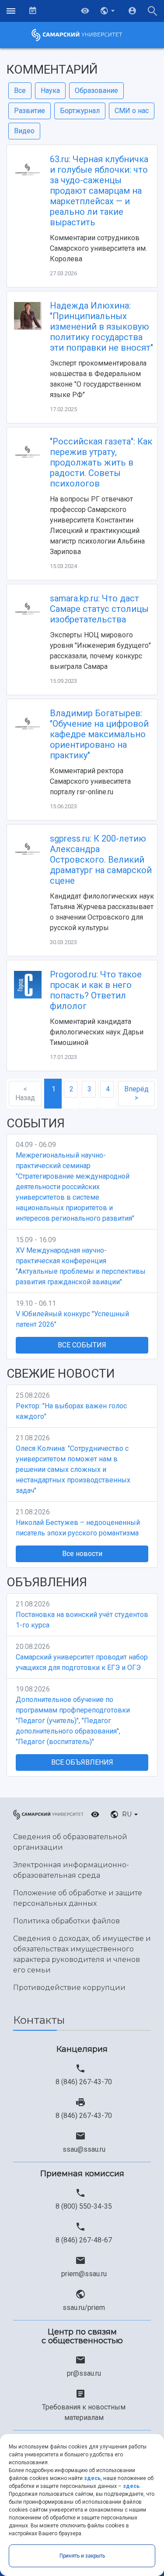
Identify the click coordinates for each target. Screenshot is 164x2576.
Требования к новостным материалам (84, 2412)
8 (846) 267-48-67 (84, 2240)
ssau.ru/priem (84, 2308)
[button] (108, 11)
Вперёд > (136, 1093)
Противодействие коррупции (69, 1988)
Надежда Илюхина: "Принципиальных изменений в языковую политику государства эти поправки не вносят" (101, 327)
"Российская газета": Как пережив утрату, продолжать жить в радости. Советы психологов (101, 462)
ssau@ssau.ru (84, 2149)
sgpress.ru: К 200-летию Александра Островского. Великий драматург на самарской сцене (101, 860)
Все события (82, 1345)
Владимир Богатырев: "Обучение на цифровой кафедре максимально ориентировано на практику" (99, 734)
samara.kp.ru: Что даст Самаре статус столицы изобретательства (99, 609)
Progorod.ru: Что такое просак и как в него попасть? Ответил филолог (96, 990)
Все (20, 91)
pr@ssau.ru (84, 2373)
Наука (50, 91)
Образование (96, 91)
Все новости (82, 1554)
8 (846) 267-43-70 (84, 2082)
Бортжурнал (80, 111)
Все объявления (82, 1762)
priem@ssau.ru (84, 2274)
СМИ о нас (132, 111)
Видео (24, 131)
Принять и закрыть (82, 2556)
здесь (92, 2478)
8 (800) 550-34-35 (84, 2206)
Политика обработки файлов (66, 1921)
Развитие (30, 111)
